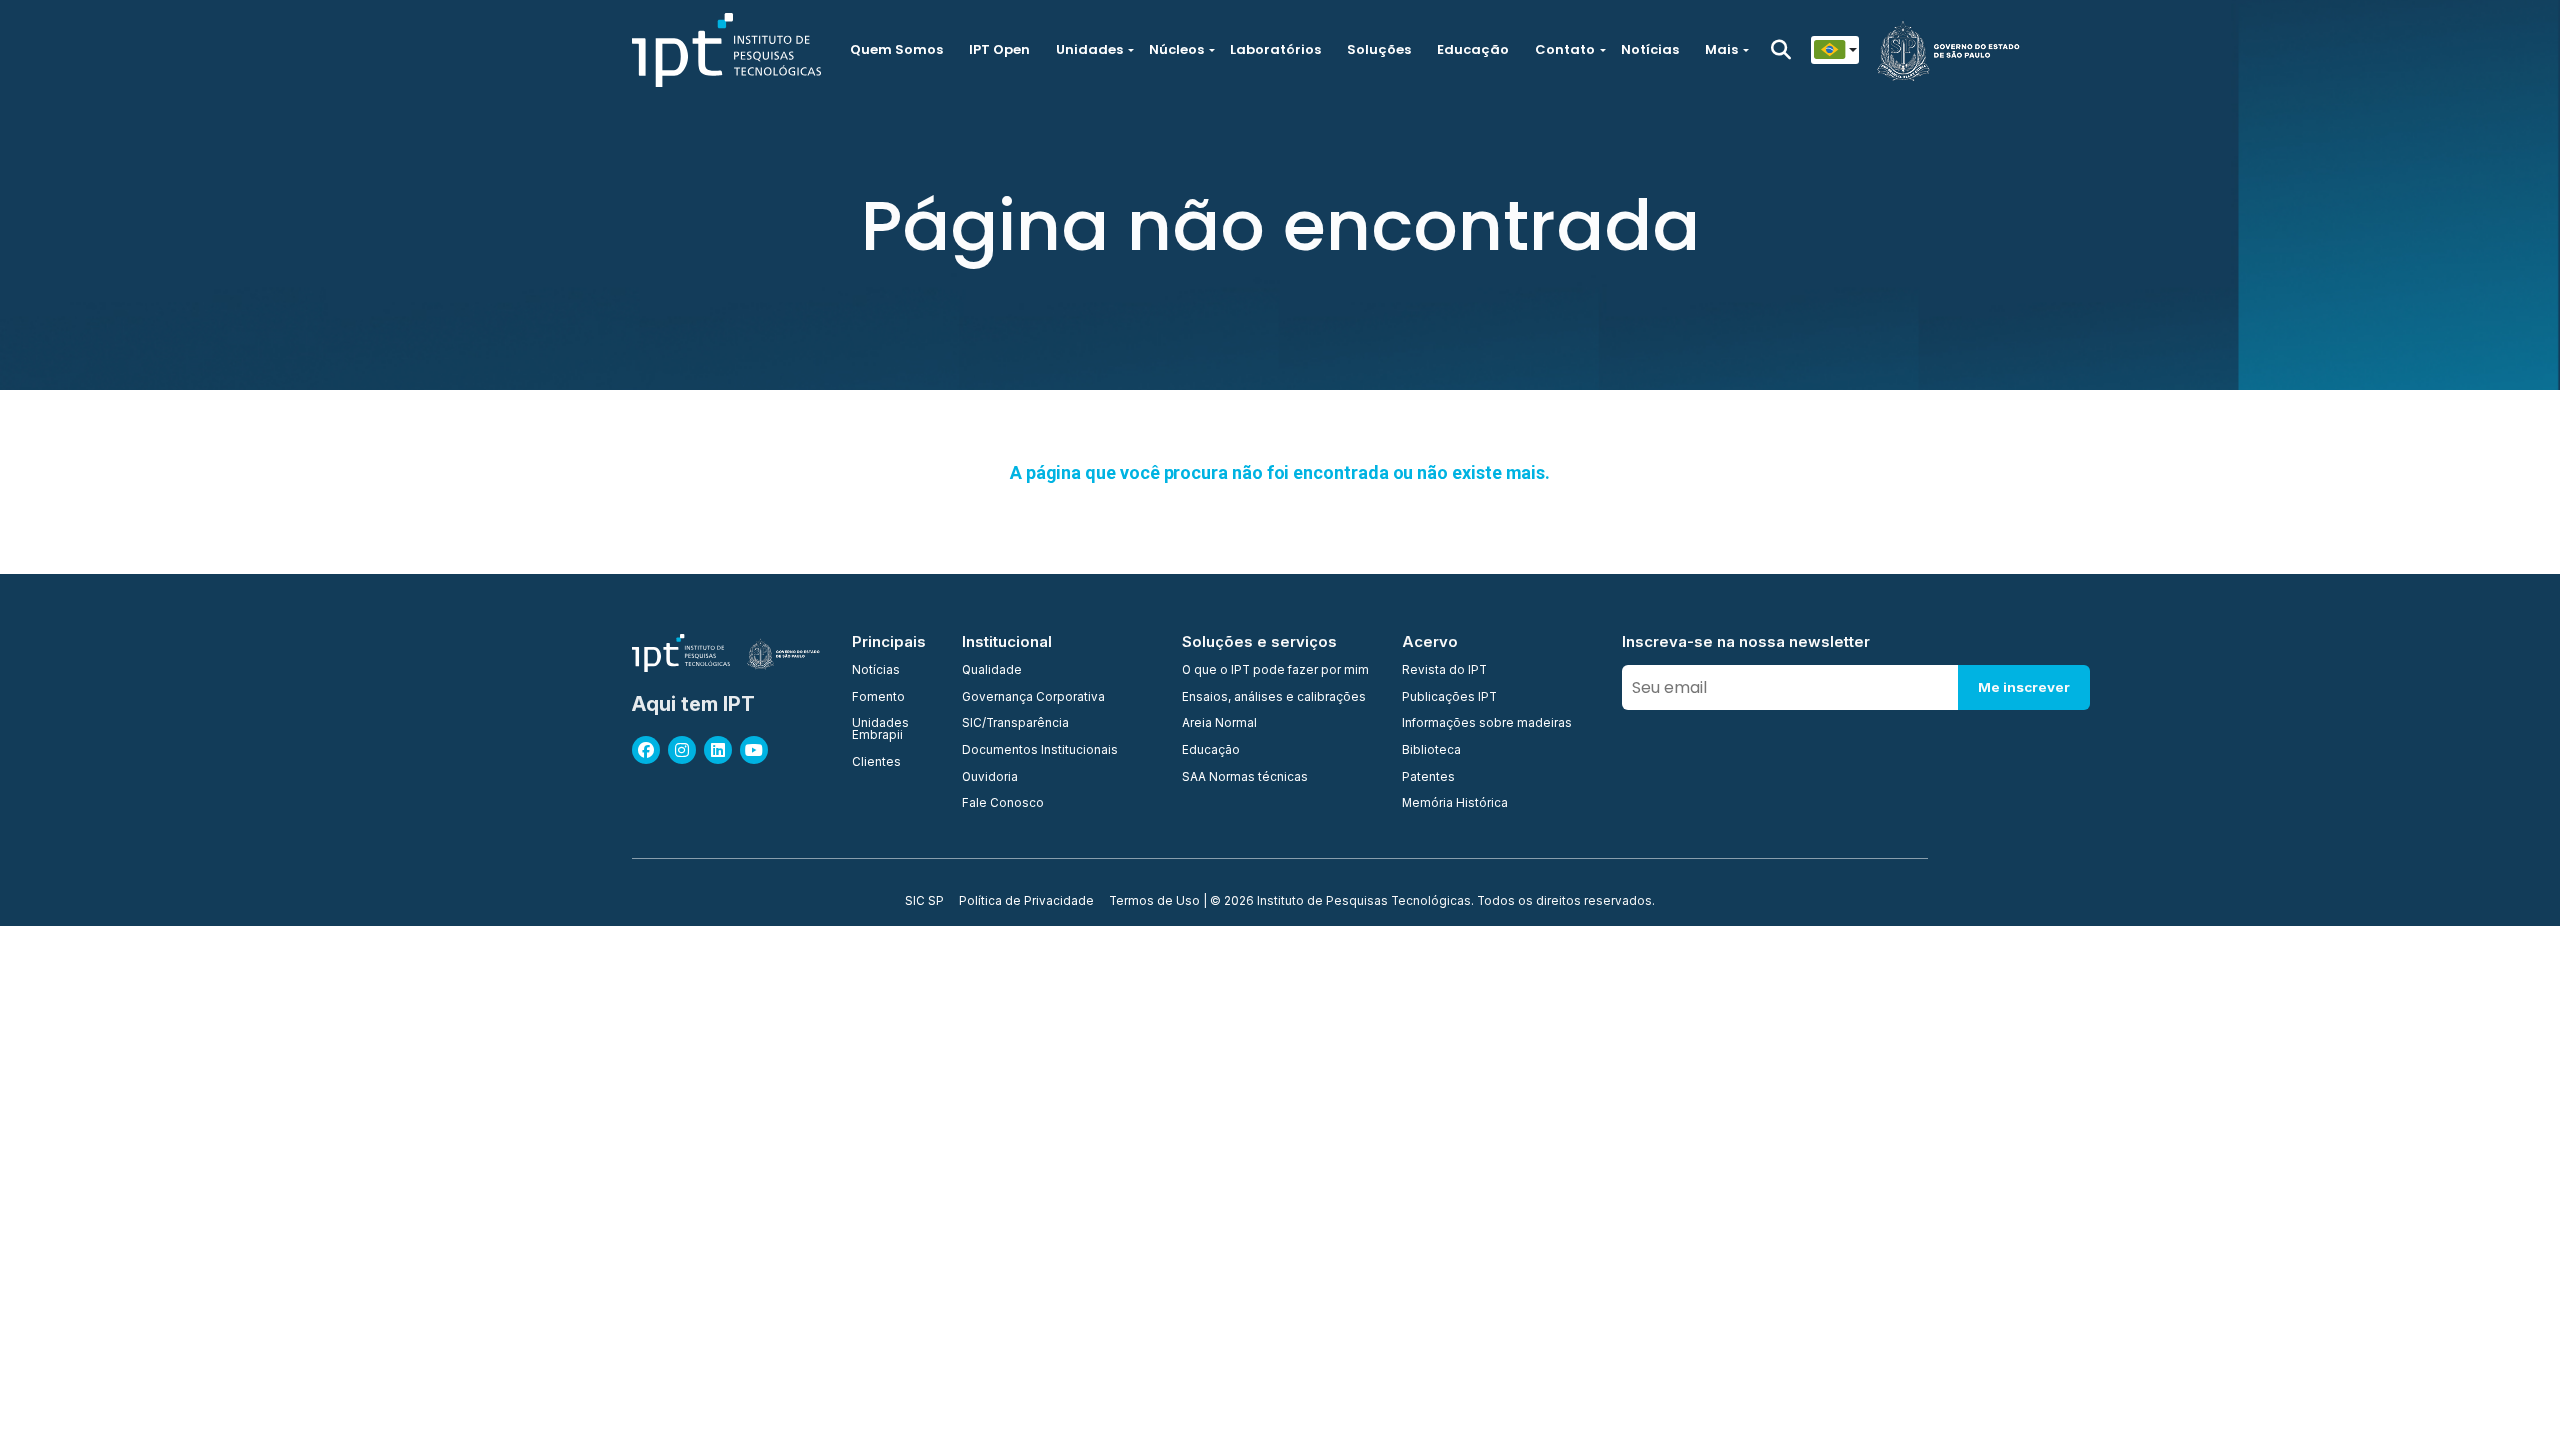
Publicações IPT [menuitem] (1449, 698)
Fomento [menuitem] (878, 698)
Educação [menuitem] (1211, 751)
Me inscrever (2024, 687)
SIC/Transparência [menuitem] (1015, 724)
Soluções (1379, 49)
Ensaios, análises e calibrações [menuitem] (1274, 698)
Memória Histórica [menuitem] (1455, 804)
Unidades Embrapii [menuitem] (880, 729)
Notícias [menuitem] (876, 671)
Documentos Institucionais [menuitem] (1040, 751)
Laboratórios (1275, 49)
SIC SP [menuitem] (924, 902)
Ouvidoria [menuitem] (990, 778)
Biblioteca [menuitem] (1431, 751)
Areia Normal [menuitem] (1219, 724)
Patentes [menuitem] (1428, 778)
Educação (1473, 49)
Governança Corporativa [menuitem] (1033, 698)
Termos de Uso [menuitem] (1154, 902)
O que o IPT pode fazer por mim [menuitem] (1275, 671)
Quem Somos (896, 49)
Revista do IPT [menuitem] (1444, 671)
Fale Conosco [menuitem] (1003, 804)
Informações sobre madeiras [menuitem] (1487, 724)
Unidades (1089, 49)
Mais (1721, 49)
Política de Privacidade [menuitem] (1026, 902)
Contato (1565, 49)
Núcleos (1176, 49)
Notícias (1650, 49)
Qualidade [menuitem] (992, 671)
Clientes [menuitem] (876, 763)
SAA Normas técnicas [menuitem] (1245, 778)
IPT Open (999, 49)
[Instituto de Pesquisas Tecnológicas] (726, 50)
